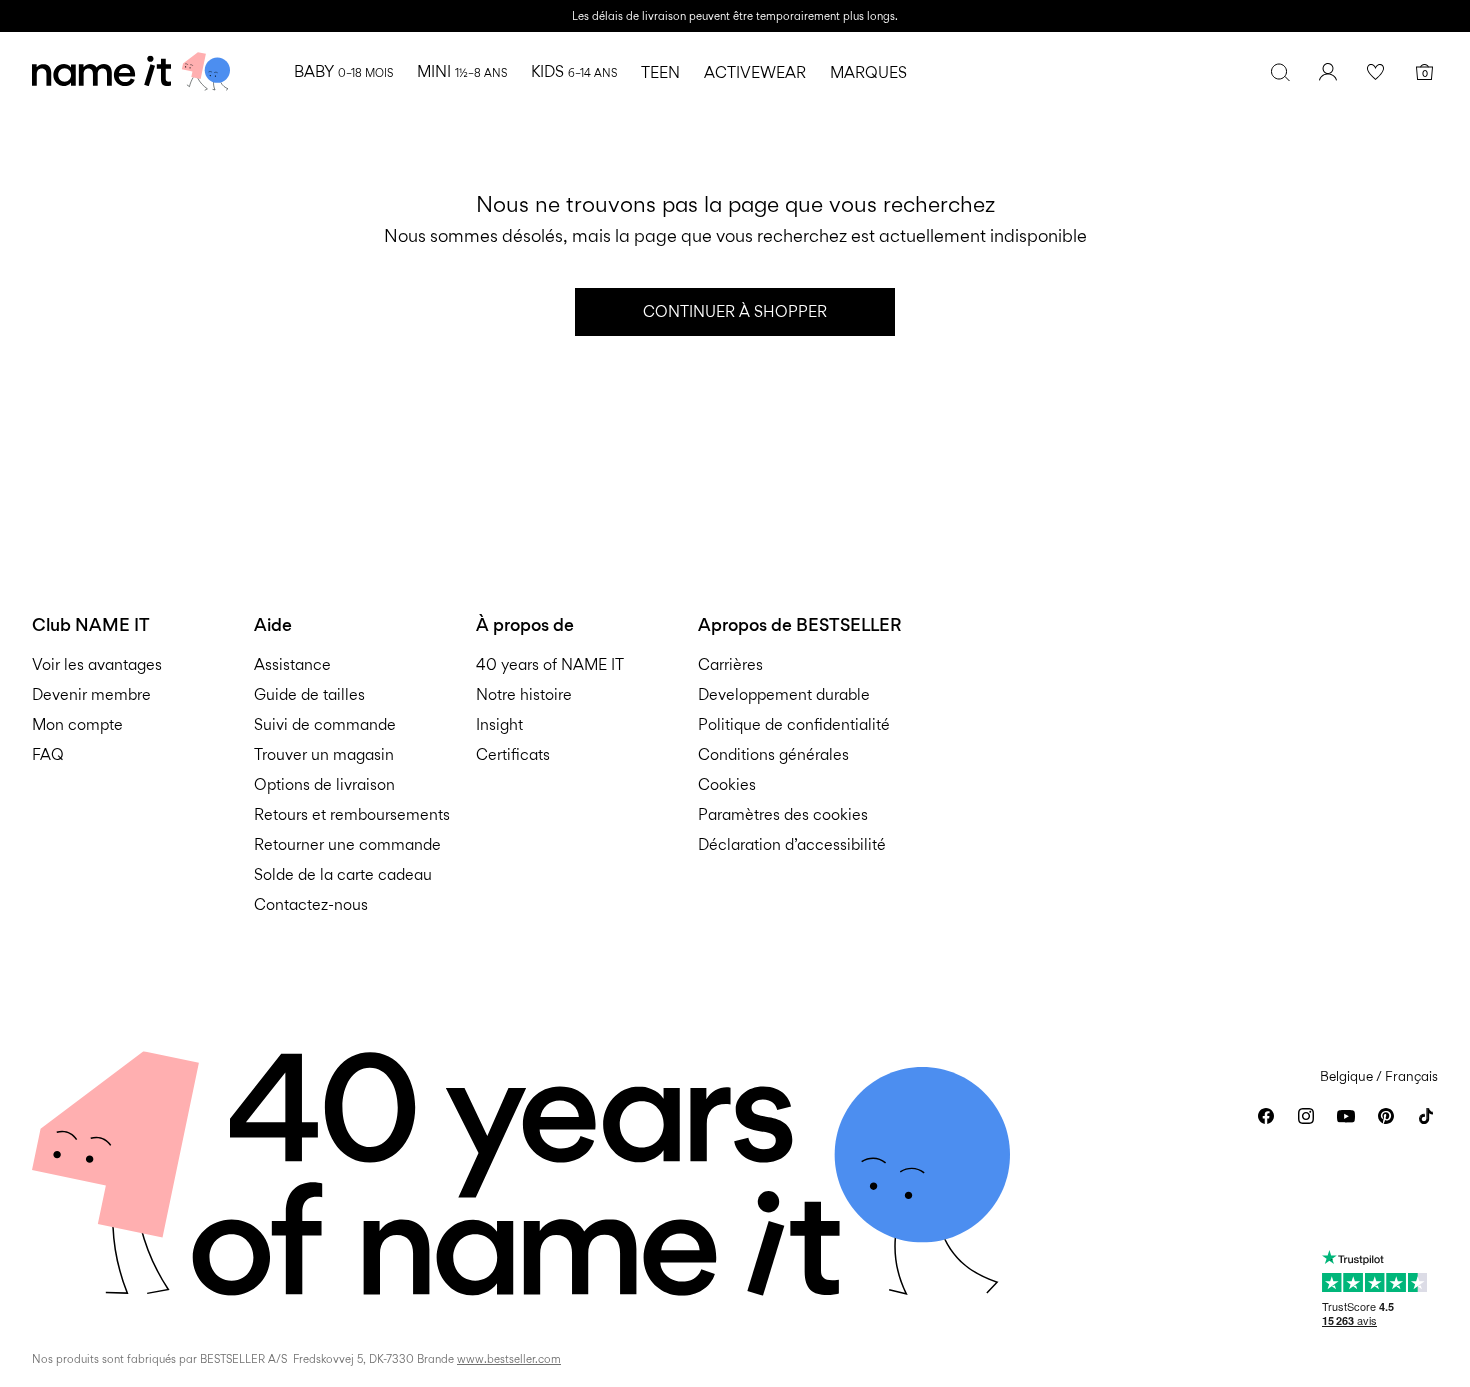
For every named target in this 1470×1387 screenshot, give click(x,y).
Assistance (292, 664)
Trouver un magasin (324, 754)
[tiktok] (1426, 1116)
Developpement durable (784, 694)
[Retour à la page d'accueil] (131, 72)
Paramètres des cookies (783, 814)
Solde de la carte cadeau (343, 874)
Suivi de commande (325, 724)
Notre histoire (524, 694)
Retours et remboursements (352, 814)
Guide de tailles (309, 694)
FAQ (48, 754)
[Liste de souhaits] (1376, 72)
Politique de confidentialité (794, 724)
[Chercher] (1280, 72)
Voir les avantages (97, 664)
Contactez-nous (311, 904)
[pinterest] (1386, 1116)
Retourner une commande (347, 844)
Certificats (513, 754)
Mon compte (77, 724)
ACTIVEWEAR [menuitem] (755, 72)
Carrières (730, 664)
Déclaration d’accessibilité (792, 844)
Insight (499, 724)
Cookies (727, 784)
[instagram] (1306, 1116)
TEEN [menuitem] (660, 72)
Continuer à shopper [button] (735, 311)
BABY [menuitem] (343, 71)
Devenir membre (91, 694)
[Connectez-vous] (1328, 72)
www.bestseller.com (509, 1359)
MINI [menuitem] (462, 71)
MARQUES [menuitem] (868, 72)
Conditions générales (773, 754)
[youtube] (1346, 1116)
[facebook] (1266, 1116)
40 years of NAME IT (550, 664)
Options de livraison (324, 784)
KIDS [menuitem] (574, 71)
